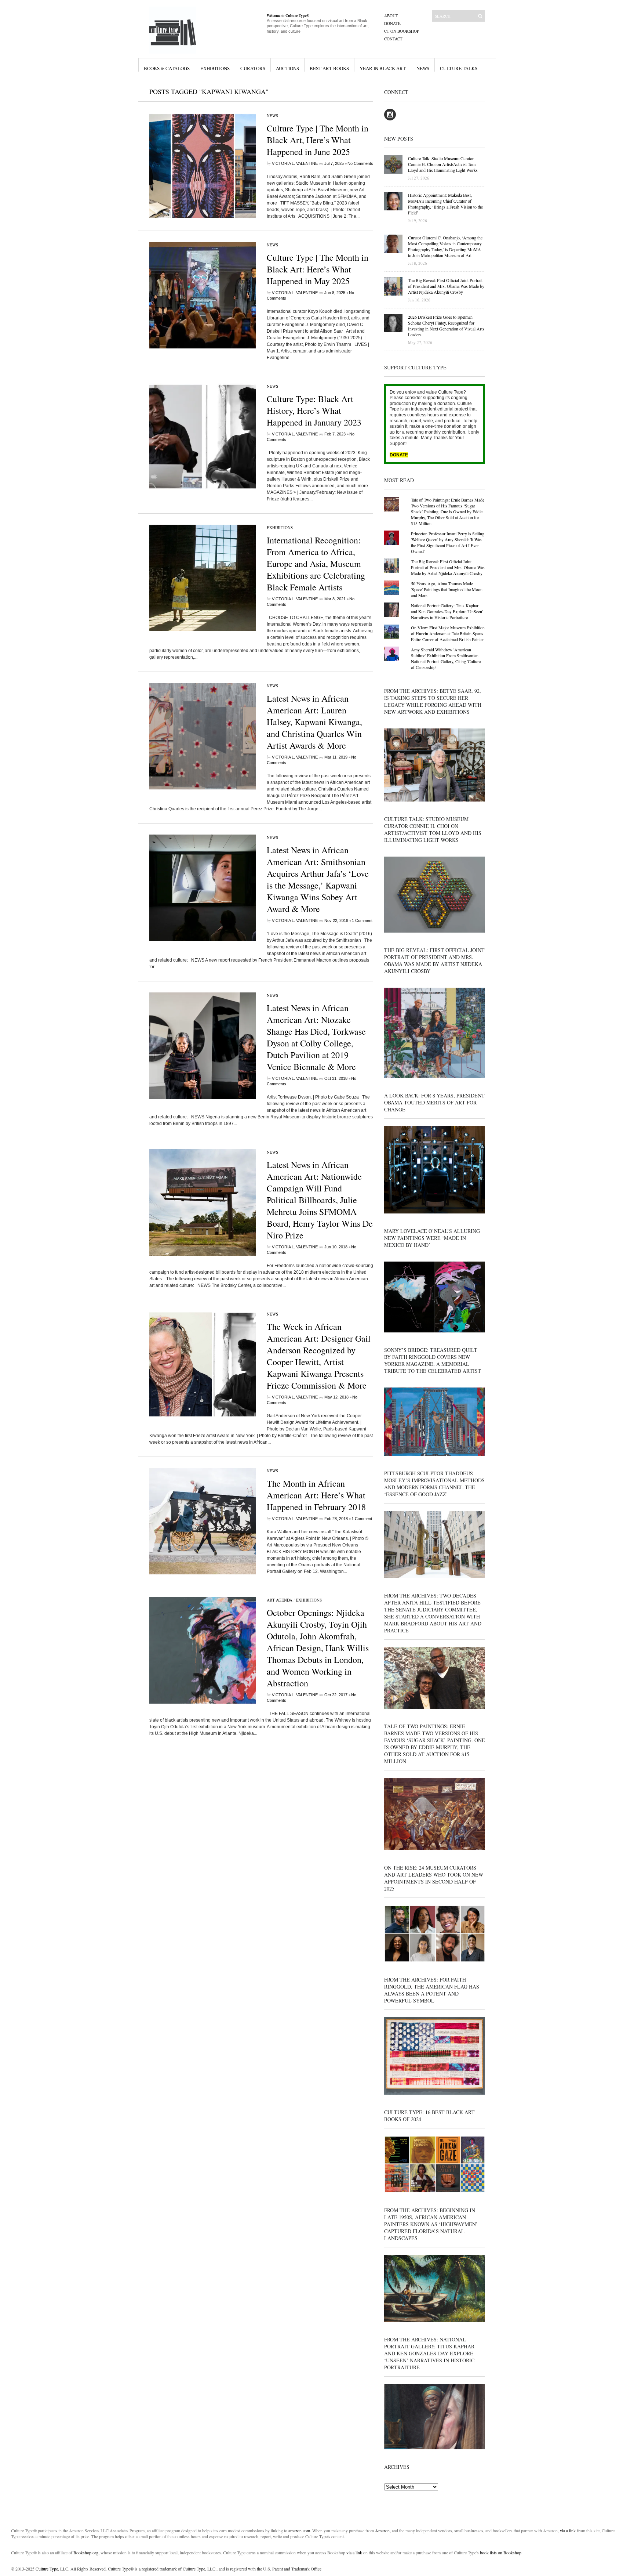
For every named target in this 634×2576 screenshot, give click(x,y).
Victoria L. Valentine (295, 163)
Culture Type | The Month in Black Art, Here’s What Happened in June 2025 (318, 140)
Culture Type (47, 2569)
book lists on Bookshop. (501, 2553)
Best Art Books (329, 68)
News (423, 68)
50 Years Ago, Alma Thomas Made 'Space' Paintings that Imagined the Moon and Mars (447, 589)
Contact (393, 39)
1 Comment (362, 920)
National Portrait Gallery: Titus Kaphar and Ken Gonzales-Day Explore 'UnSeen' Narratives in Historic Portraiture (447, 611)
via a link (568, 2530)
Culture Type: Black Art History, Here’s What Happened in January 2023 (314, 410)
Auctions (287, 68)
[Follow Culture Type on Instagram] (390, 119)
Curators (253, 68)
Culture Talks (459, 68)
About (391, 16)
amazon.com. (300, 2530)
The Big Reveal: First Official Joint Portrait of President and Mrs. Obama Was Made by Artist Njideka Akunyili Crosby (448, 567)
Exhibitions (215, 68)
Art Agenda (280, 1600)
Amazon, (383, 2530)
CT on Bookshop (402, 31)
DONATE (399, 455)
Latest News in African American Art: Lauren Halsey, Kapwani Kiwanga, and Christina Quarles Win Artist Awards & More (314, 722)
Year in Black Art (383, 68)
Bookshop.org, (86, 2553)
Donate (392, 23)
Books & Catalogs (167, 68)
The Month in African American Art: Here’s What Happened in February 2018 (316, 1495)
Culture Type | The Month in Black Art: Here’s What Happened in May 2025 (318, 269)
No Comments (360, 163)
